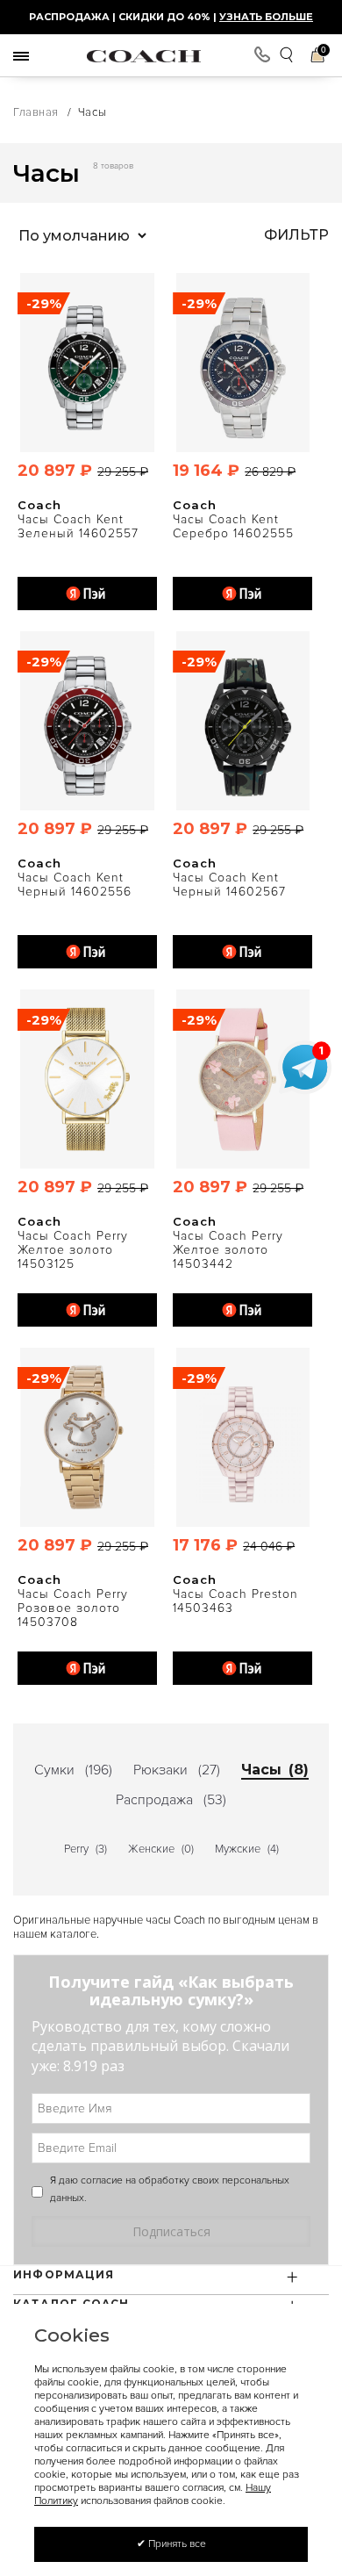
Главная (36, 112)
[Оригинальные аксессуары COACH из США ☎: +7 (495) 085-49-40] (144, 56)
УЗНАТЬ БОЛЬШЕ (266, 17)
